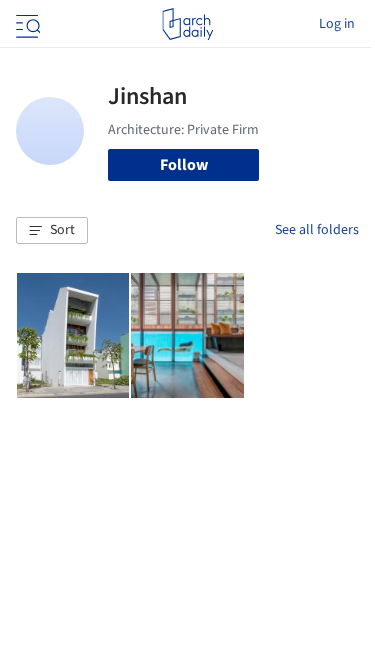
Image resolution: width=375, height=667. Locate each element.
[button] (52, 231)
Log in (337, 24)
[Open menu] (26, 24)
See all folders (317, 230)
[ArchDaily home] (187, 24)
